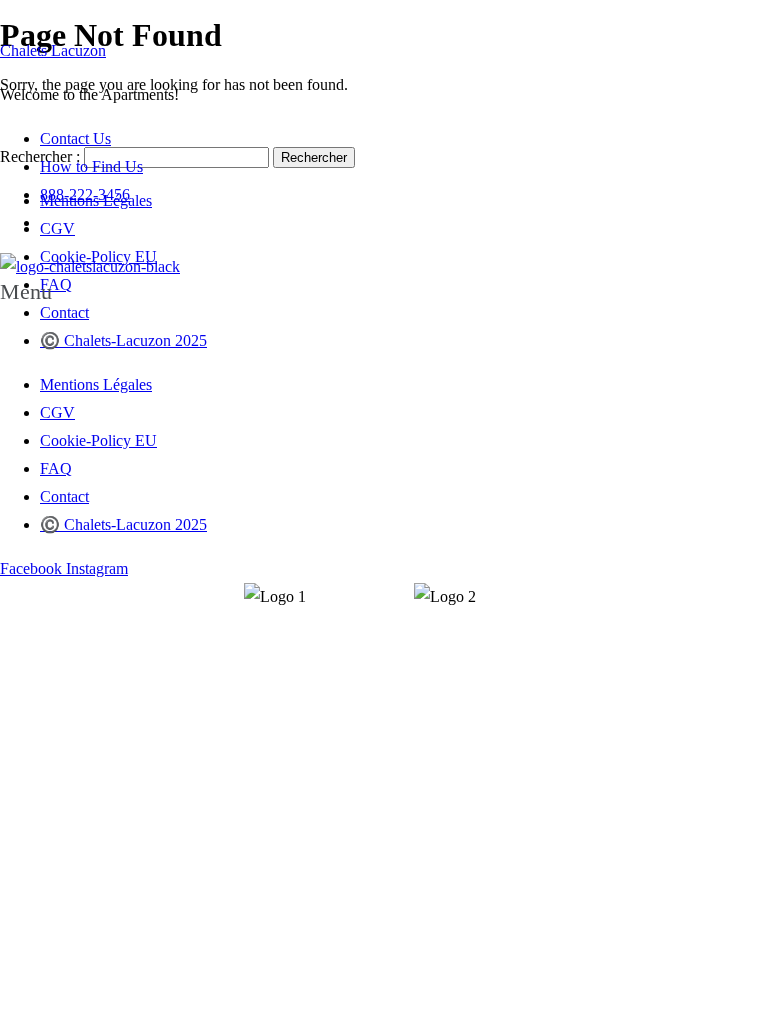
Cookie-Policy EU (98, 440)
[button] (384, 292)
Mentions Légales (96, 384)
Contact (64, 312)
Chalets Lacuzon (53, 50)
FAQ (56, 468)
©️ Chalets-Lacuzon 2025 (123, 340)
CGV (57, 412)
